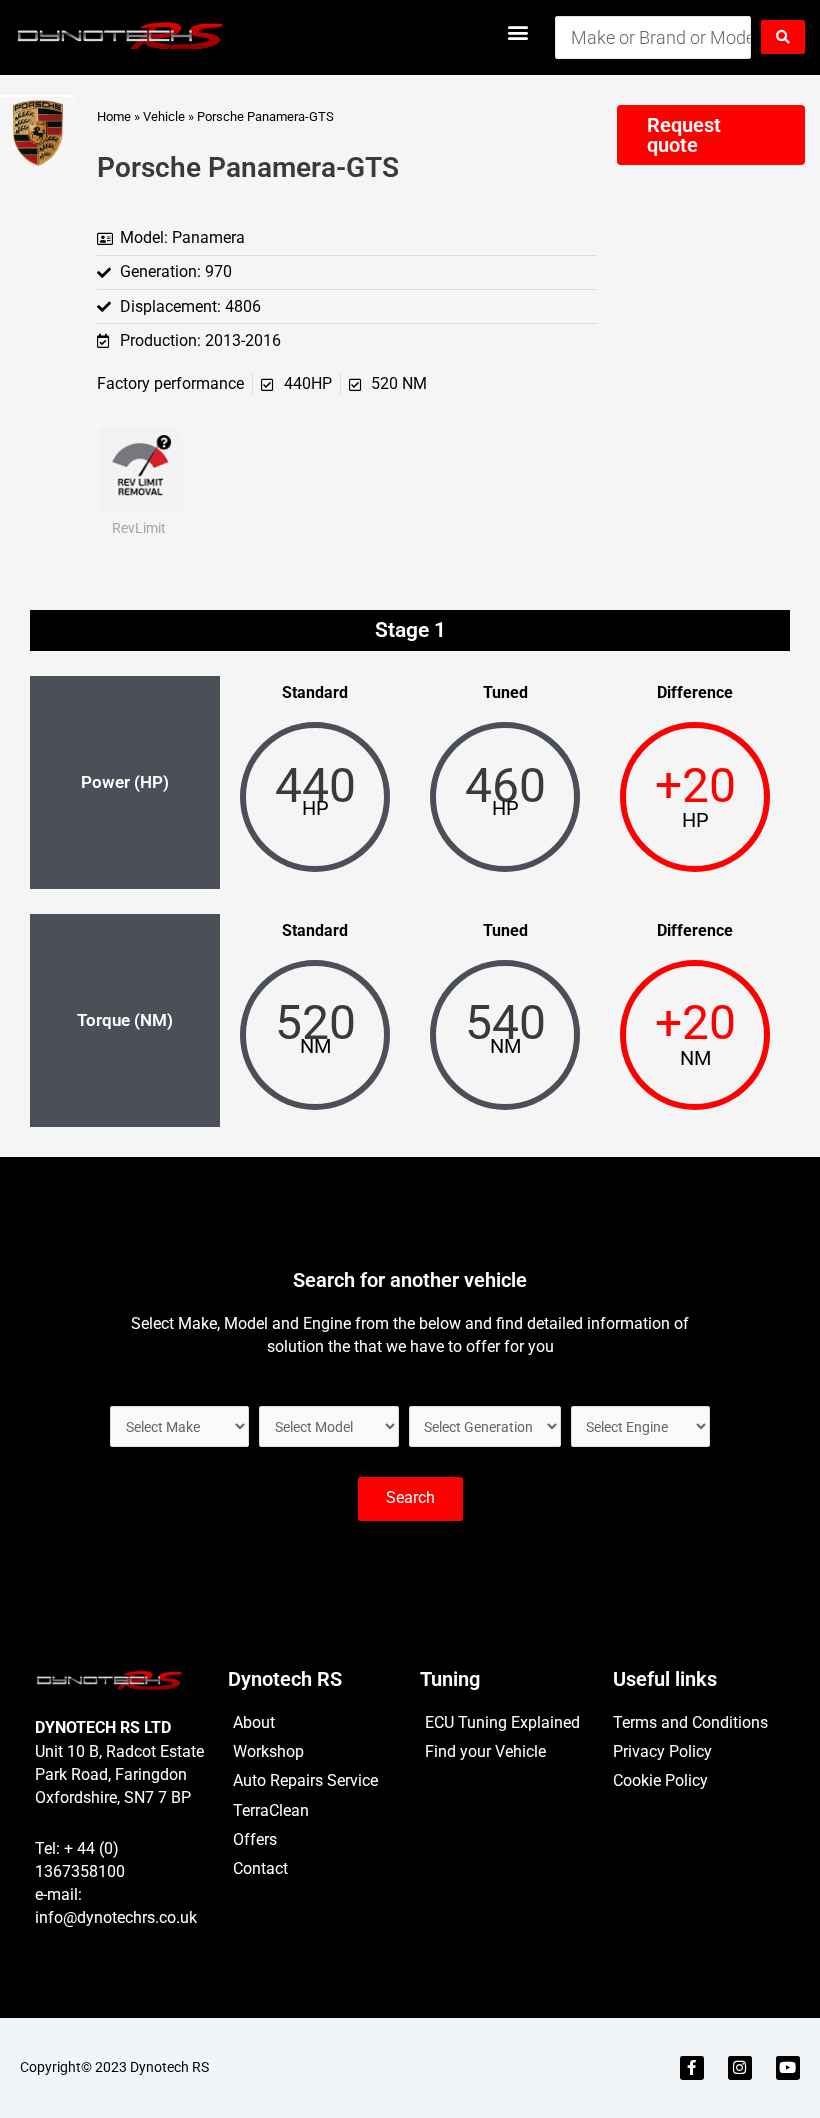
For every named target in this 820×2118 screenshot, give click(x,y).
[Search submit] (783, 37)
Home (114, 116)
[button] (518, 31)
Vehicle (164, 116)
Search (410, 1498)
